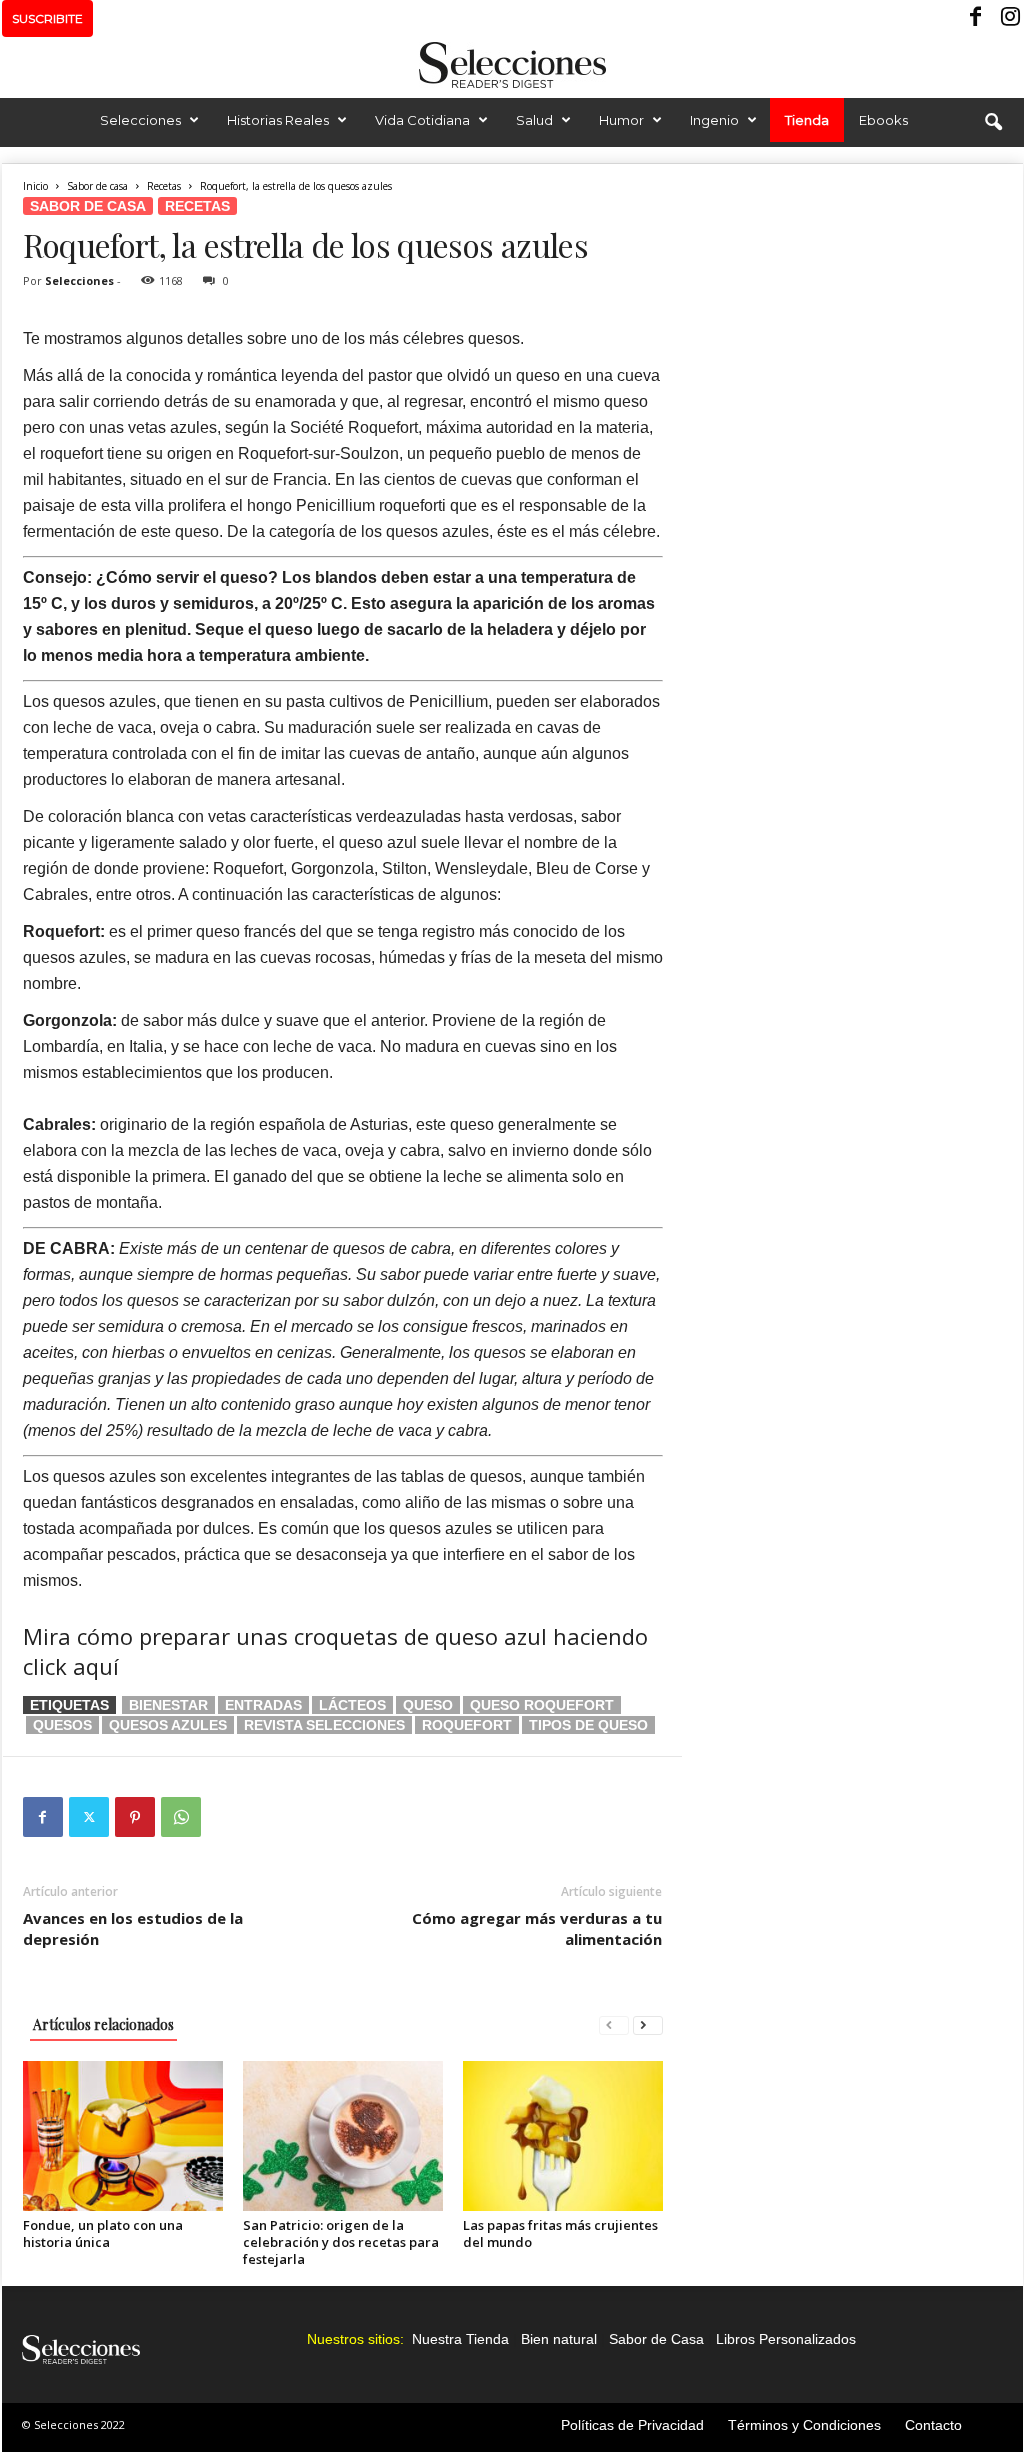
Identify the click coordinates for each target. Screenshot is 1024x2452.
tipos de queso (588, 1725)
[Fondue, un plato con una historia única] (123, 2136)
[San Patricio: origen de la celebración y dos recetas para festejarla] (343, 2136)
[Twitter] (89, 1817)
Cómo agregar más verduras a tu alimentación (537, 1928)
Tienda (807, 120)
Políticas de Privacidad (632, 2425)
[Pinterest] (135, 1817)
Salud (534, 120)
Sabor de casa (97, 186)
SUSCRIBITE (47, 18)
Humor (621, 120)
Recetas (164, 186)
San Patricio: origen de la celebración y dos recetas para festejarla (341, 2242)
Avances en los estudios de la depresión (133, 1928)
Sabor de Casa (656, 2339)
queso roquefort (542, 1705)
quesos (62, 1725)
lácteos (352, 1705)
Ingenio (714, 120)
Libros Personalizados (786, 2339)
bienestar (168, 1705)
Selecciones (140, 120)
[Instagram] (1008, 18)
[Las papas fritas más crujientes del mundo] (563, 2136)
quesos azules (168, 1725)
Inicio (35, 186)
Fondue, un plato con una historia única (103, 2233)
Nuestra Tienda (460, 2339)
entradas (263, 1705)
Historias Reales (278, 120)
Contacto (933, 2425)
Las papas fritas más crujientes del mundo (560, 2233)
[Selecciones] (512, 65)
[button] (993, 123)
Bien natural (559, 2339)
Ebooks (883, 120)
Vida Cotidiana (422, 120)
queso (428, 1705)
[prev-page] (614, 2024)
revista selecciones (324, 1725)
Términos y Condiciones (804, 2425)
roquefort (467, 1725)
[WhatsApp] (181, 1817)
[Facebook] (977, 18)
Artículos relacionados (103, 2024)
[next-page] (648, 2024)
